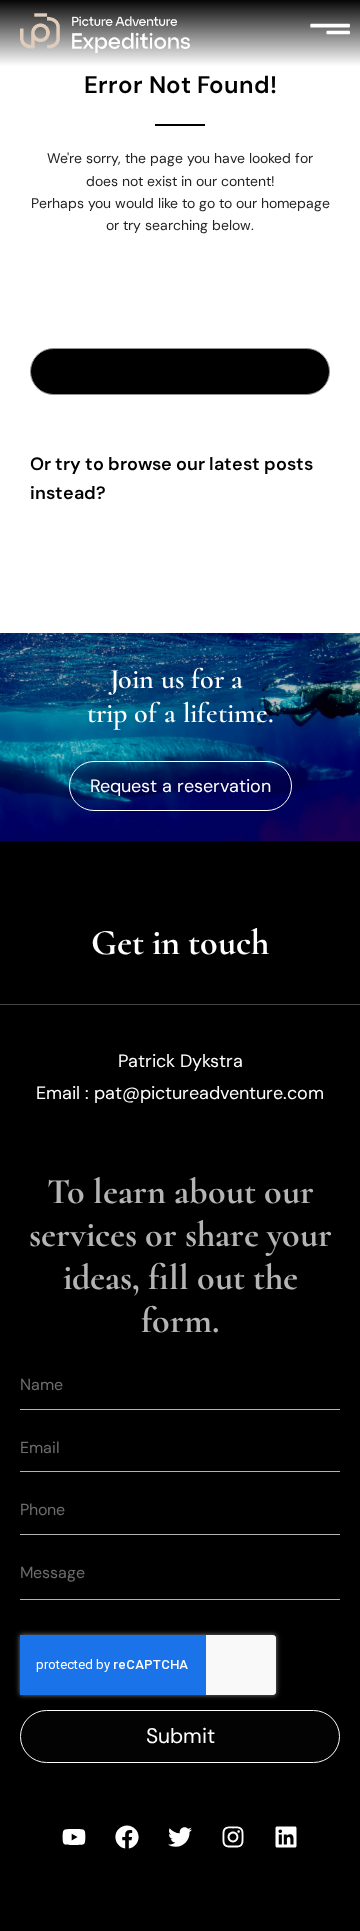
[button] (330, 33)
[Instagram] (233, 1837)
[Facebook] (127, 1837)
